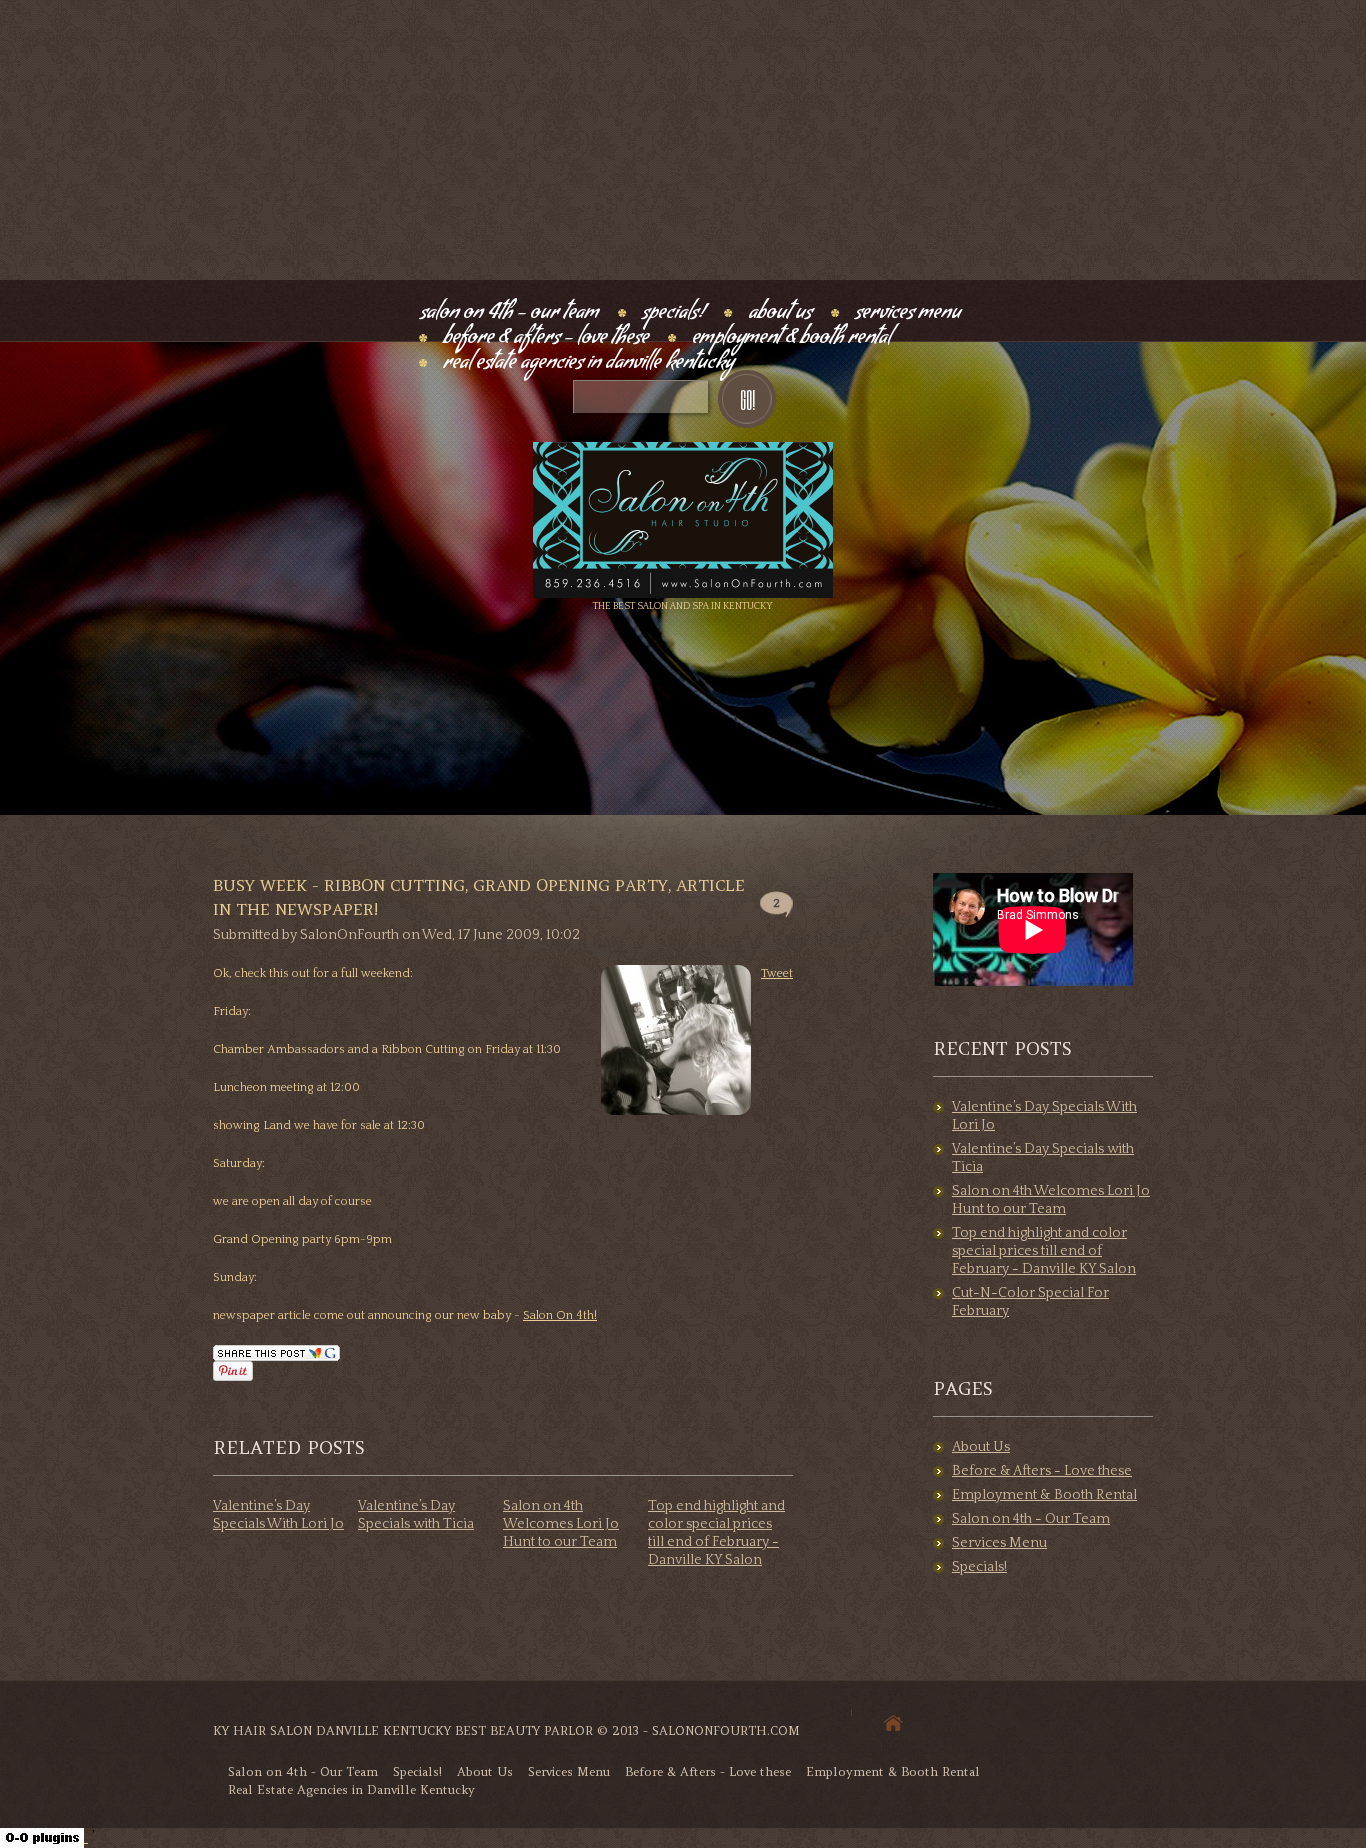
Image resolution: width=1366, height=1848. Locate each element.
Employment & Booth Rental (791, 339)
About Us (780, 314)
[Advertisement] (683, 140)
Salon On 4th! (560, 1315)
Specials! (673, 314)
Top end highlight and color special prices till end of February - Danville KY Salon (1044, 1251)
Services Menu (908, 314)
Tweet (777, 973)
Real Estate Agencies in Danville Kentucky (588, 364)
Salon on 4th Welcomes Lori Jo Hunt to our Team (561, 1524)
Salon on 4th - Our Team (509, 314)
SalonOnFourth (349, 935)
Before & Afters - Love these (546, 339)
